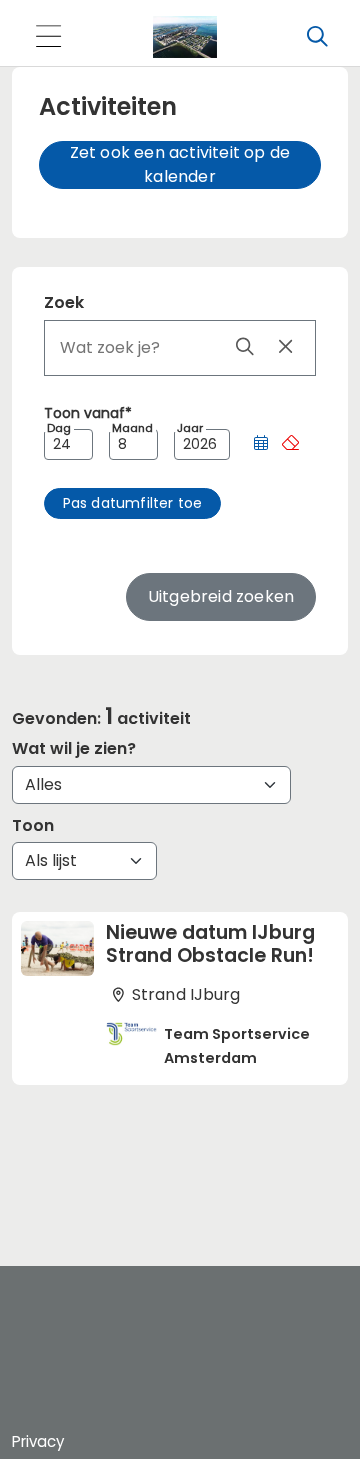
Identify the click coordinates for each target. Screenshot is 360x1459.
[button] (261, 444)
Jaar (190, 428)
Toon (33, 825)
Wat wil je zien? (74, 748)
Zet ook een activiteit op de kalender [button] (180, 164)
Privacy (38, 1441)
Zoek (64, 302)
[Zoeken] (317, 37)
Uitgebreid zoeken (221, 596)
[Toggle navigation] (48, 37)
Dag (59, 428)
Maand (132, 428)
